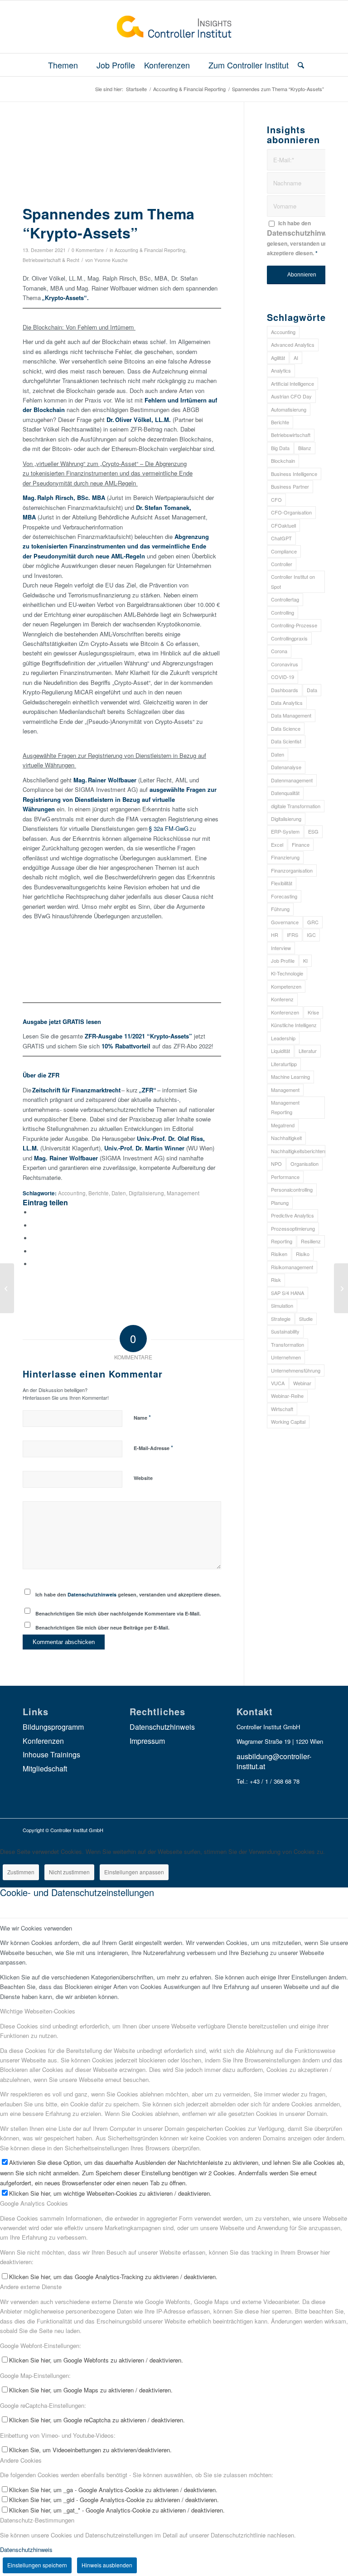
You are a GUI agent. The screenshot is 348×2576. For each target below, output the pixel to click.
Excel (277, 844)
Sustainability (285, 1331)
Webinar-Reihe (287, 1396)
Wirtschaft (282, 1409)
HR (275, 935)
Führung (280, 909)
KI (305, 961)
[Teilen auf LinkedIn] (34, 1251)
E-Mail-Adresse (153, 1448)
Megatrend (283, 1125)
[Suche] (299, 65)
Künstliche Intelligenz (294, 1025)
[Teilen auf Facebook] (34, 1212)
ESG (313, 831)
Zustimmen (21, 1872)
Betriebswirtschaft (291, 435)
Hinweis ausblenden (107, 2565)
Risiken (279, 1254)
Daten (119, 1193)
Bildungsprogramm (53, 1727)
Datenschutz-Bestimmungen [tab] (37, 2520)
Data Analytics (287, 703)
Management (183, 1193)
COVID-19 (283, 677)
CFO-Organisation (291, 512)
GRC (313, 922)
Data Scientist (286, 741)
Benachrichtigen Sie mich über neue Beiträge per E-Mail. (102, 1628)
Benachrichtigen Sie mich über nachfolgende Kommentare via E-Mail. (118, 1613)
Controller (282, 564)
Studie (306, 1319)
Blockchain (283, 461)
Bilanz (305, 448)
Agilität (278, 358)
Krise (313, 1012)
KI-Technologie (287, 973)
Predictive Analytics (292, 1215)
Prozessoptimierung (293, 1228)
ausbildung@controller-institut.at (274, 1761)
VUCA (278, 1383)
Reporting (282, 1241)
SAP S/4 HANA (288, 1293)
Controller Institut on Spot (293, 581)
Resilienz (311, 1241)
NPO (276, 1164)
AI (296, 358)
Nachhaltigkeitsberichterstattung (298, 1151)
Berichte (99, 1193)
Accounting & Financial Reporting (150, 250)
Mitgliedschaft (45, 1768)
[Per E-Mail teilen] (34, 1264)
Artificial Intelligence (292, 383)
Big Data (280, 448)
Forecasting (284, 896)
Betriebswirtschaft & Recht (51, 260)
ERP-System (285, 831)
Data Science (286, 728)
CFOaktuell (283, 525)
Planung (280, 1203)
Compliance (284, 551)
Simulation (282, 1305)
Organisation (304, 1164)
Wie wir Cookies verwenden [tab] (36, 1928)
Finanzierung (285, 857)
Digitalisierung (146, 1193)
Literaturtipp (284, 1064)
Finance (301, 844)
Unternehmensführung (296, 1370)
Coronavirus (285, 664)
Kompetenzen (286, 986)
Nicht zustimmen (69, 1872)
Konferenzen (285, 1012)
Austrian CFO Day (291, 396)
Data (312, 690)
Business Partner (290, 486)
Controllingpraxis (289, 638)
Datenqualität (285, 793)
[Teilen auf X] (34, 1225)
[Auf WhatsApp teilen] (34, 1238)
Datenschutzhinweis (92, 1594)
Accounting (72, 1193)
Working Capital (288, 1421)
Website (143, 1478)
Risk (276, 1280)
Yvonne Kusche (111, 260)
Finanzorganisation (292, 870)
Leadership (283, 1038)
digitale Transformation (296, 806)
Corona (279, 651)
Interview (281, 948)
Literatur (308, 1051)
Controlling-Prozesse (294, 625)
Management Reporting (285, 1107)
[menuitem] (68, 65)
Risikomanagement (292, 1267)
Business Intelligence (294, 474)
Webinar (302, 1383)
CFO (276, 500)
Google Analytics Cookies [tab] (34, 2203)
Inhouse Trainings (51, 1754)
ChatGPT (281, 538)
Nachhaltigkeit (286, 1138)
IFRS (292, 935)
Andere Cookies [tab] (21, 2460)
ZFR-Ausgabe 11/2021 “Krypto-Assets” (138, 1036)
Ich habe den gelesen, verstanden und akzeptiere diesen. (128, 1594)
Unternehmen (286, 1357)
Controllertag (285, 599)
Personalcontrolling (292, 1189)
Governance (285, 922)
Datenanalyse (286, 767)
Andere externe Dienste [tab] (31, 2287)
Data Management (291, 715)
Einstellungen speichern (37, 2565)
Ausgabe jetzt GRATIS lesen (63, 1021)
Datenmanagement (292, 780)
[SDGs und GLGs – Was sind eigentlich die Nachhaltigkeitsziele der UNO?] (7, 1288)
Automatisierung (289, 409)
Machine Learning (290, 1077)
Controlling (283, 612)
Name (142, 1417)
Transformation (288, 1344)
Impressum (147, 1741)
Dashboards (285, 690)
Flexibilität (282, 883)
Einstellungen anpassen (134, 1872)
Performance (285, 1177)
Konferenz (282, 999)
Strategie (281, 1319)
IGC (311, 935)
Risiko (303, 1254)
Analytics (281, 370)
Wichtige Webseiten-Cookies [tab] (38, 2011)
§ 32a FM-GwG (169, 828)
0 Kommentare (88, 250)
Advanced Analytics (293, 344)
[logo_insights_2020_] (174, 27)
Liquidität (280, 1051)
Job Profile (283, 961)
